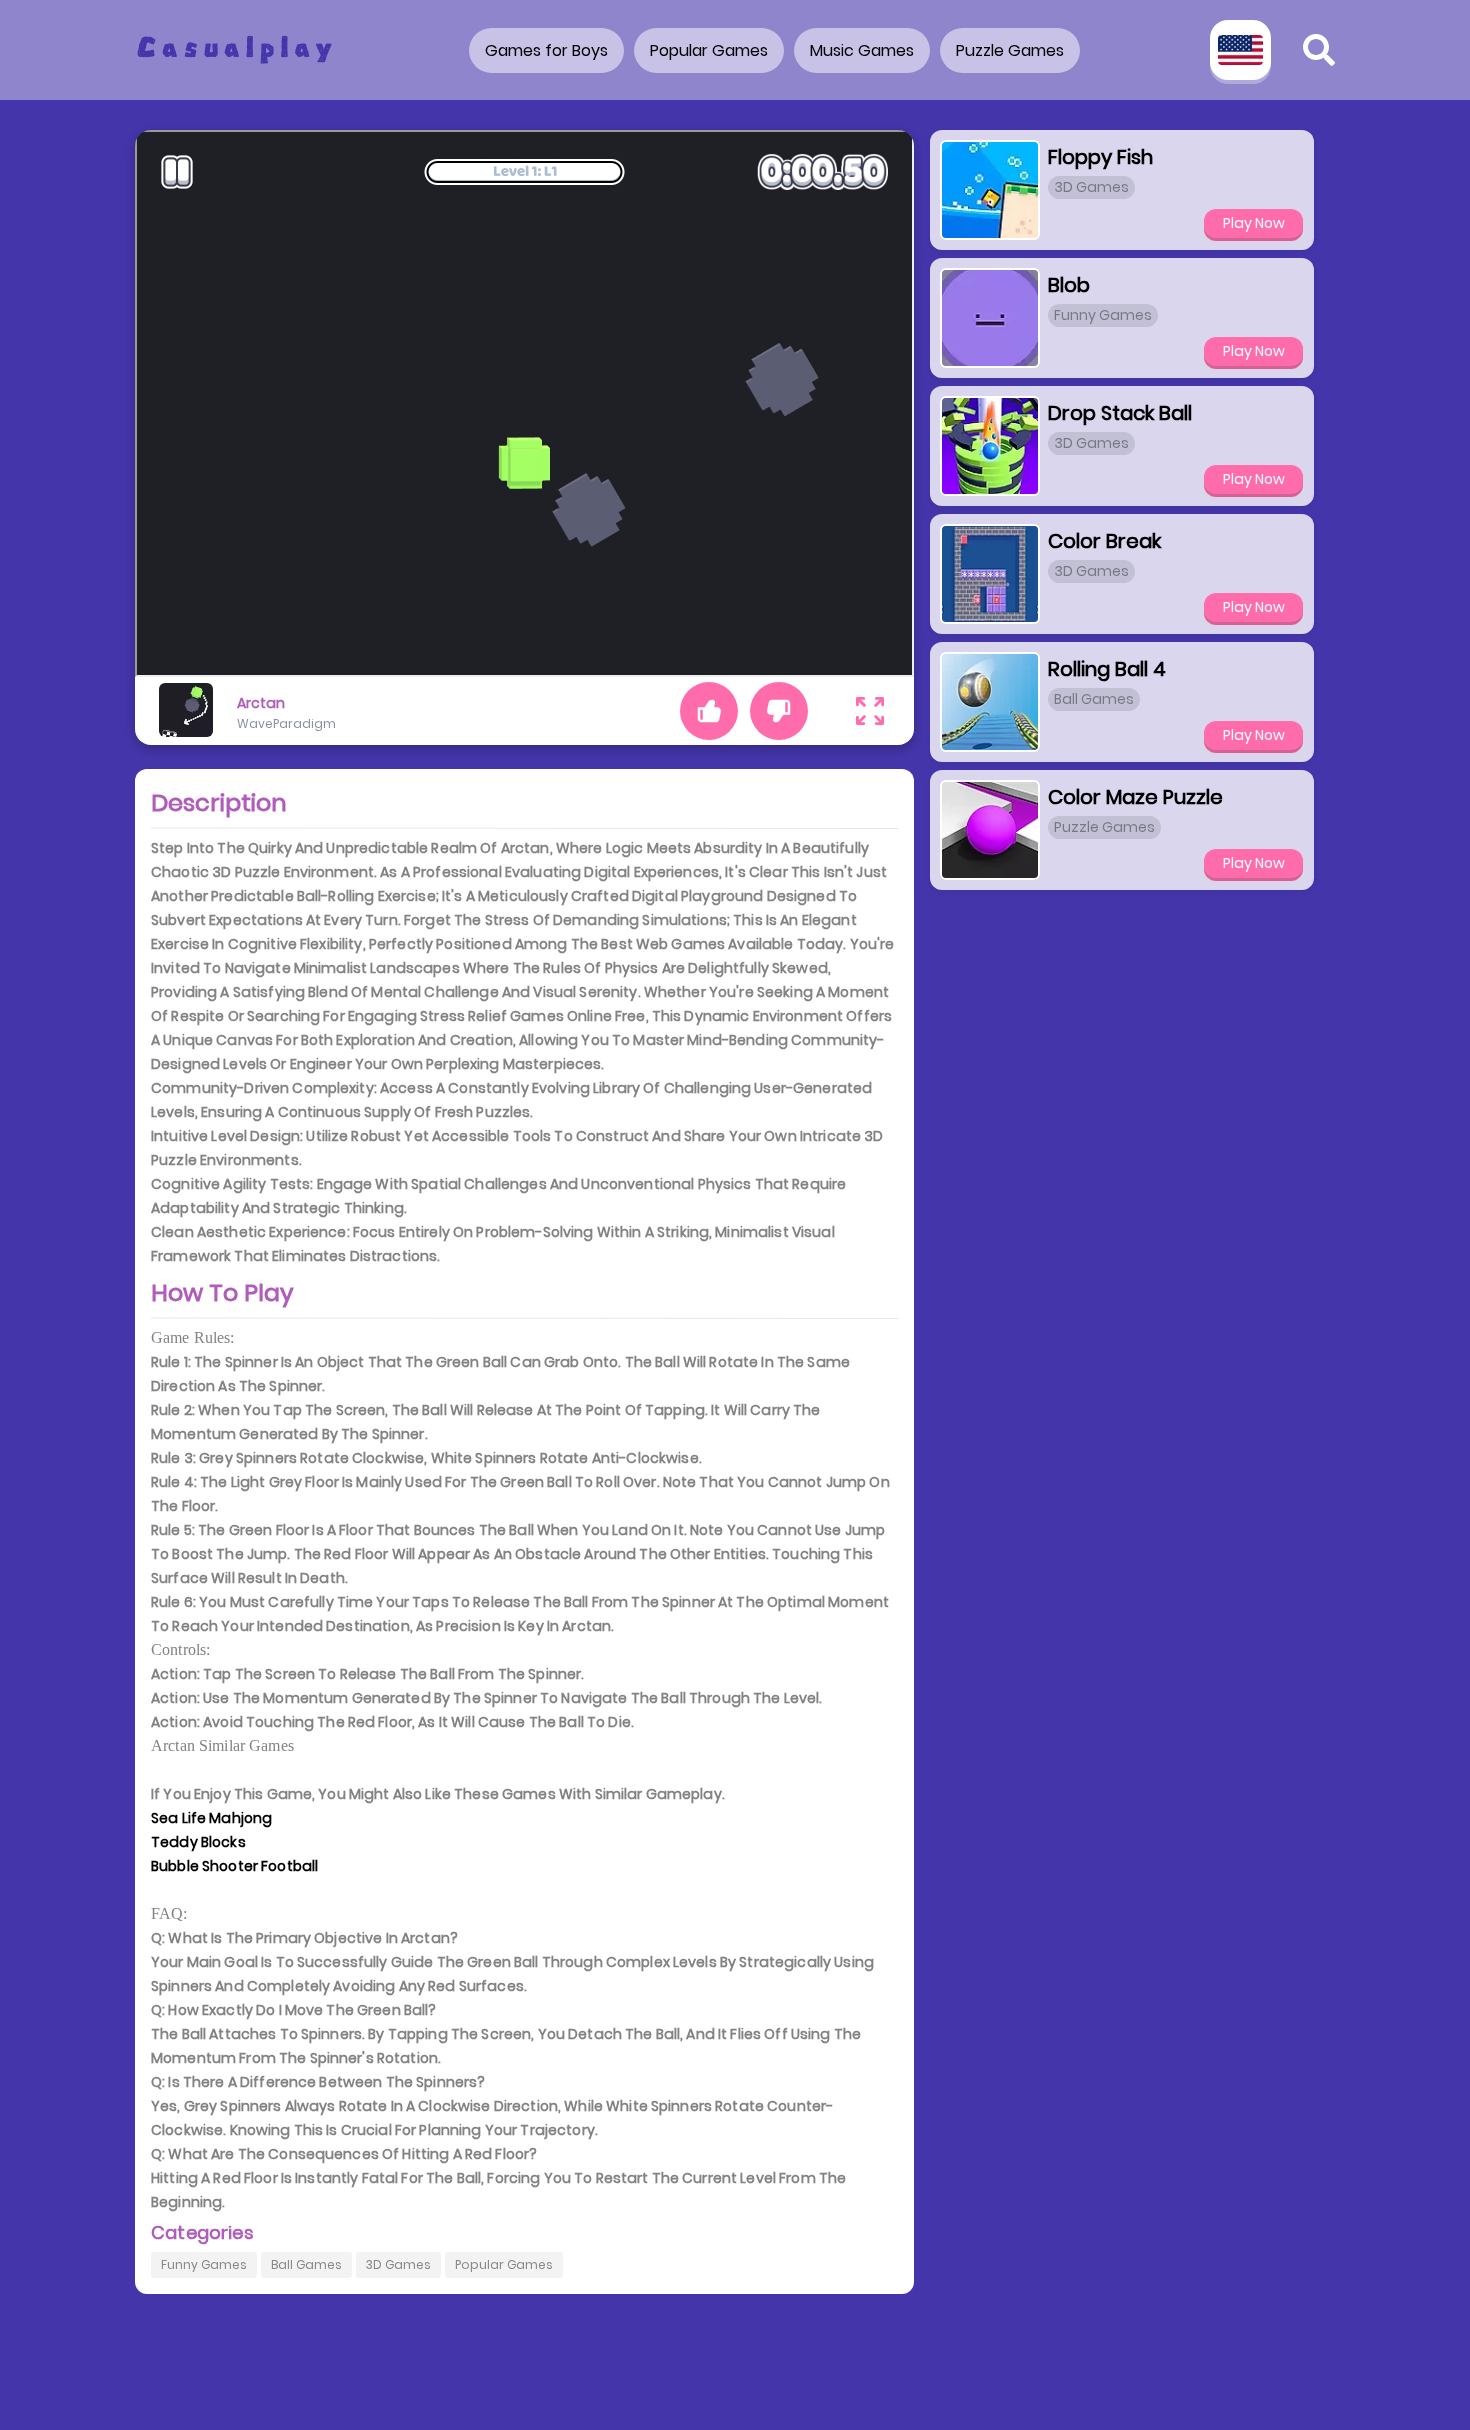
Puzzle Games (1010, 50)
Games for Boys (546, 50)
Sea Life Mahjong (211, 1818)
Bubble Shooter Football (234, 1866)
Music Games (862, 50)
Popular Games (709, 50)
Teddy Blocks (198, 1842)
